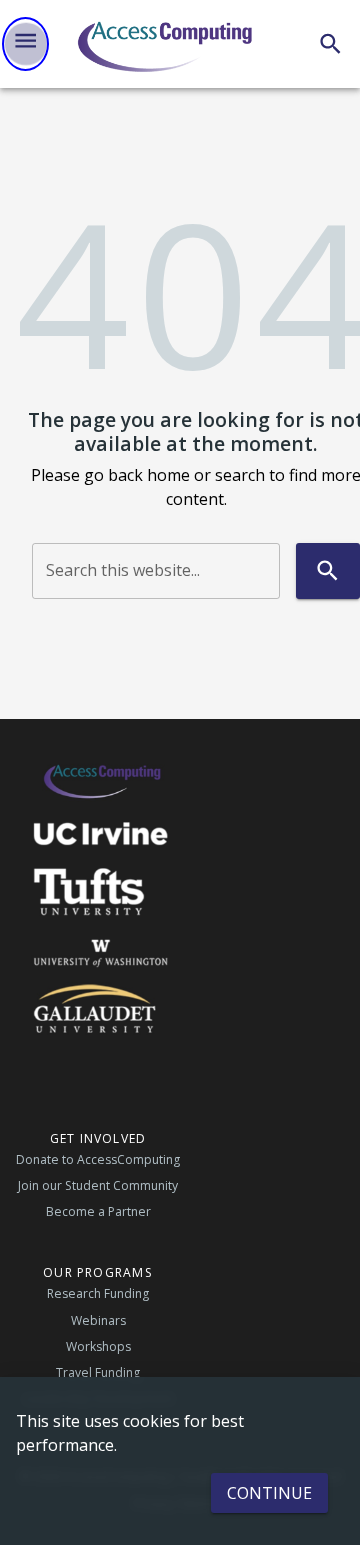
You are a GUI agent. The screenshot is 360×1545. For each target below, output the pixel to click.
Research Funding (98, 1293)
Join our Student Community (98, 1185)
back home (149, 475)
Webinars (98, 1320)
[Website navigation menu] (25, 44)
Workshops (98, 1346)
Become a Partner (98, 1211)
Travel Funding (98, 1372)
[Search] (330, 43)
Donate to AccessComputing (98, 1159)
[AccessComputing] (167, 44)
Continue (269, 1493)
